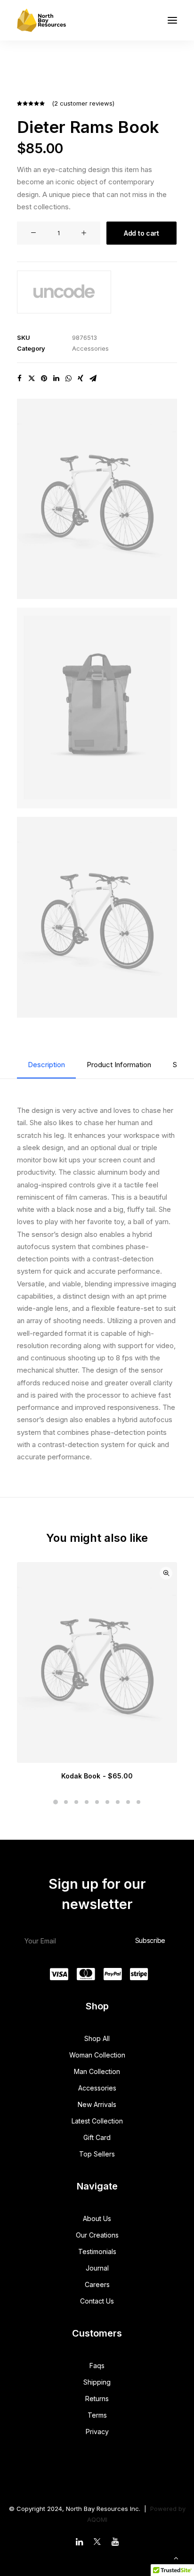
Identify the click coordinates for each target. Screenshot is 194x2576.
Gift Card (97, 2137)
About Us (97, 2218)
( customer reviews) (83, 103)
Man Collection (97, 2071)
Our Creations (97, 2235)
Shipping (97, 2382)
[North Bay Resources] (41, 20)
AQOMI (97, 2519)
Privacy (97, 2432)
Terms (97, 2415)
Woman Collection (97, 2055)
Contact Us (97, 2301)
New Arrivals (97, 2104)
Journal (97, 2268)
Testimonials (97, 2251)
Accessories (90, 348)
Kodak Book (97, 1776)
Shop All (97, 2038)
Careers (97, 2284)
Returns (97, 2399)
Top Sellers (97, 2154)
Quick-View (166, 1573)
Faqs (97, 2366)
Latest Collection (97, 2121)
